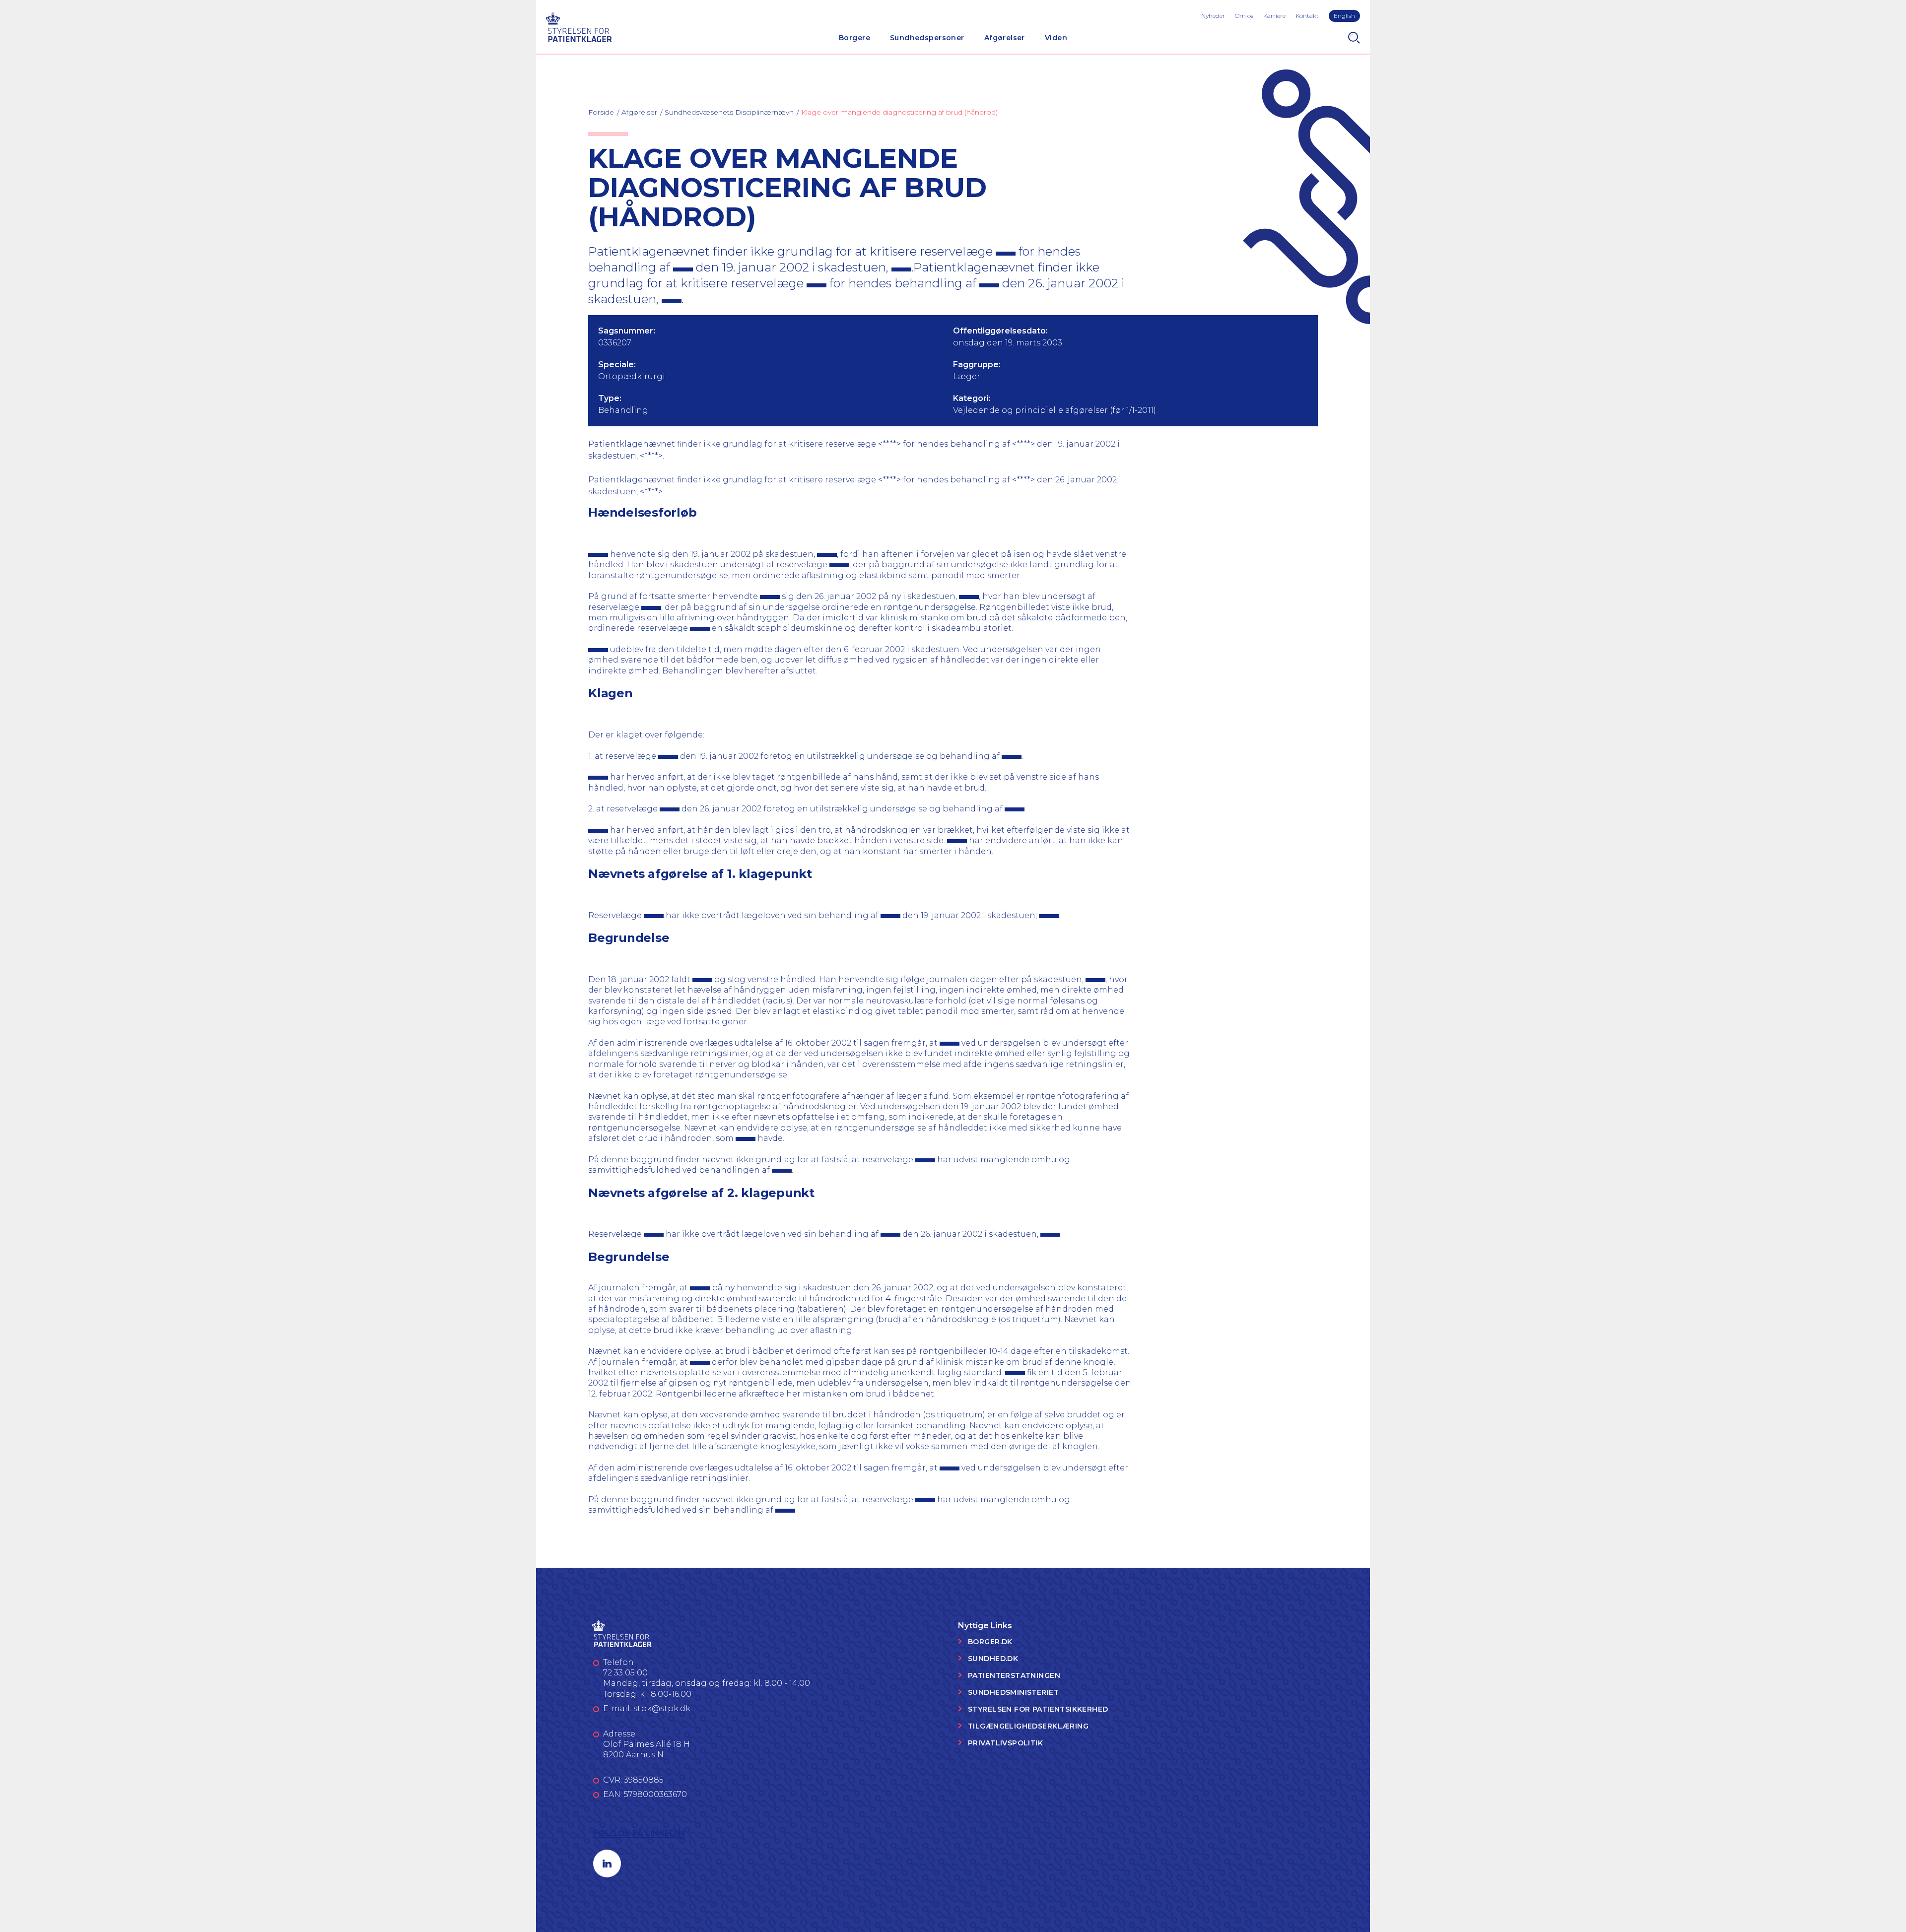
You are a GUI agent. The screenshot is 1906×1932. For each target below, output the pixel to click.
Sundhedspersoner (927, 38)
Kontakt (1307, 16)
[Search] (1354, 38)
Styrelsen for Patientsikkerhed (1038, 1709)
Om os (1244, 16)
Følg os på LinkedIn (639, 1833)
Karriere (1274, 16)
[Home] (579, 26)
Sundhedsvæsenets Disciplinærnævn (729, 112)
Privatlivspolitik (1005, 1743)
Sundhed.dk (993, 1659)
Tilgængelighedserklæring (1028, 1726)
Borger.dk (990, 1642)
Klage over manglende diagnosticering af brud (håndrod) (899, 112)
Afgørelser (1005, 38)
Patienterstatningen (1014, 1675)
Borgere (854, 38)
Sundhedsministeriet (1013, 1692)
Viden (1056, 38)
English (1344, 16)
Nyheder (1213, 16)
